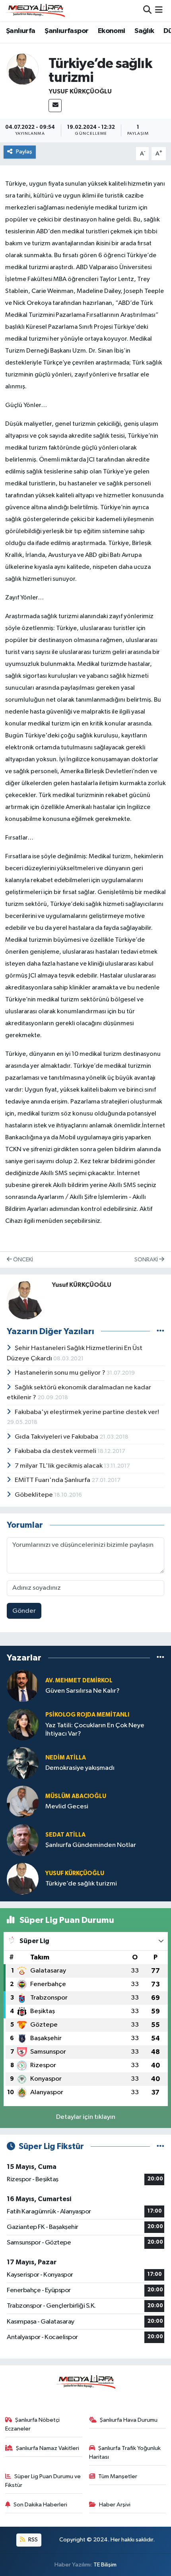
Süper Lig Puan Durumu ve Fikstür (43, 2481)
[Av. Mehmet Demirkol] (23, 1686)
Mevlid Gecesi (67, 1807)
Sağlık (144, 31)
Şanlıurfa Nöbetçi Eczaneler (33, 2424)
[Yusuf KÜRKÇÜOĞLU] (23, 69)
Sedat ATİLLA (65, 1835)
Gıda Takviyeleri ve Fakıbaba (57, 1437)
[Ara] (147, 11)
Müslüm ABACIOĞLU (76, 1796)
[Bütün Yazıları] (160, 1331)
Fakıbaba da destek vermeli (56, 1451)
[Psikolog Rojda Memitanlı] (23, 1724)
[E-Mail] (55, 106)
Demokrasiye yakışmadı (80, 1768)
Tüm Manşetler (118, 2476)
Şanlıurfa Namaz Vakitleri (48, 2448)
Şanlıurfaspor (66, 31)
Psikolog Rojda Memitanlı (87, 1715)
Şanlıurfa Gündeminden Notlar (91, 1845)
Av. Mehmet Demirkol (79, 1681)
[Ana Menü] (159, 11)
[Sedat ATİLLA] (23, 1840)
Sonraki (147, 1260)
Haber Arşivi (115, 2505)
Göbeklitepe (34, 1495)
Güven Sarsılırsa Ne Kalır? (83, 1691)
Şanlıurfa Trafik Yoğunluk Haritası (125, 2453)
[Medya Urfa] (35, 10)
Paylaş (24, 152)
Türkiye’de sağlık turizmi (81, 1884)
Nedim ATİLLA (66, 1758)
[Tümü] (160, 1658)
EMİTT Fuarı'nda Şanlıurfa (53, 1480)
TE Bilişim (105, 2565)
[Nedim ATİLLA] (23, 1763)
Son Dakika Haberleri (40, 2505)
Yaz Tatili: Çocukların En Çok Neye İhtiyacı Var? (95, 1730)
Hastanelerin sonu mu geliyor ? (61, 1373)
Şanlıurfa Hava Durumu (129, 2420)
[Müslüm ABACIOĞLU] (23, 1801)
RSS (32, 2540)
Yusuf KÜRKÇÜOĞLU (80, 91)
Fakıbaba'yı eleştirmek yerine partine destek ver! (87, 1412)
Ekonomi (112, 31)
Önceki (22, 1260)
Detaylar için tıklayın (86, 2117)
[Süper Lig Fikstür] (160, 2146)
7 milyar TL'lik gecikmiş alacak (59, 1466)
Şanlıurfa (21, 31)
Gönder (24, 1611)
